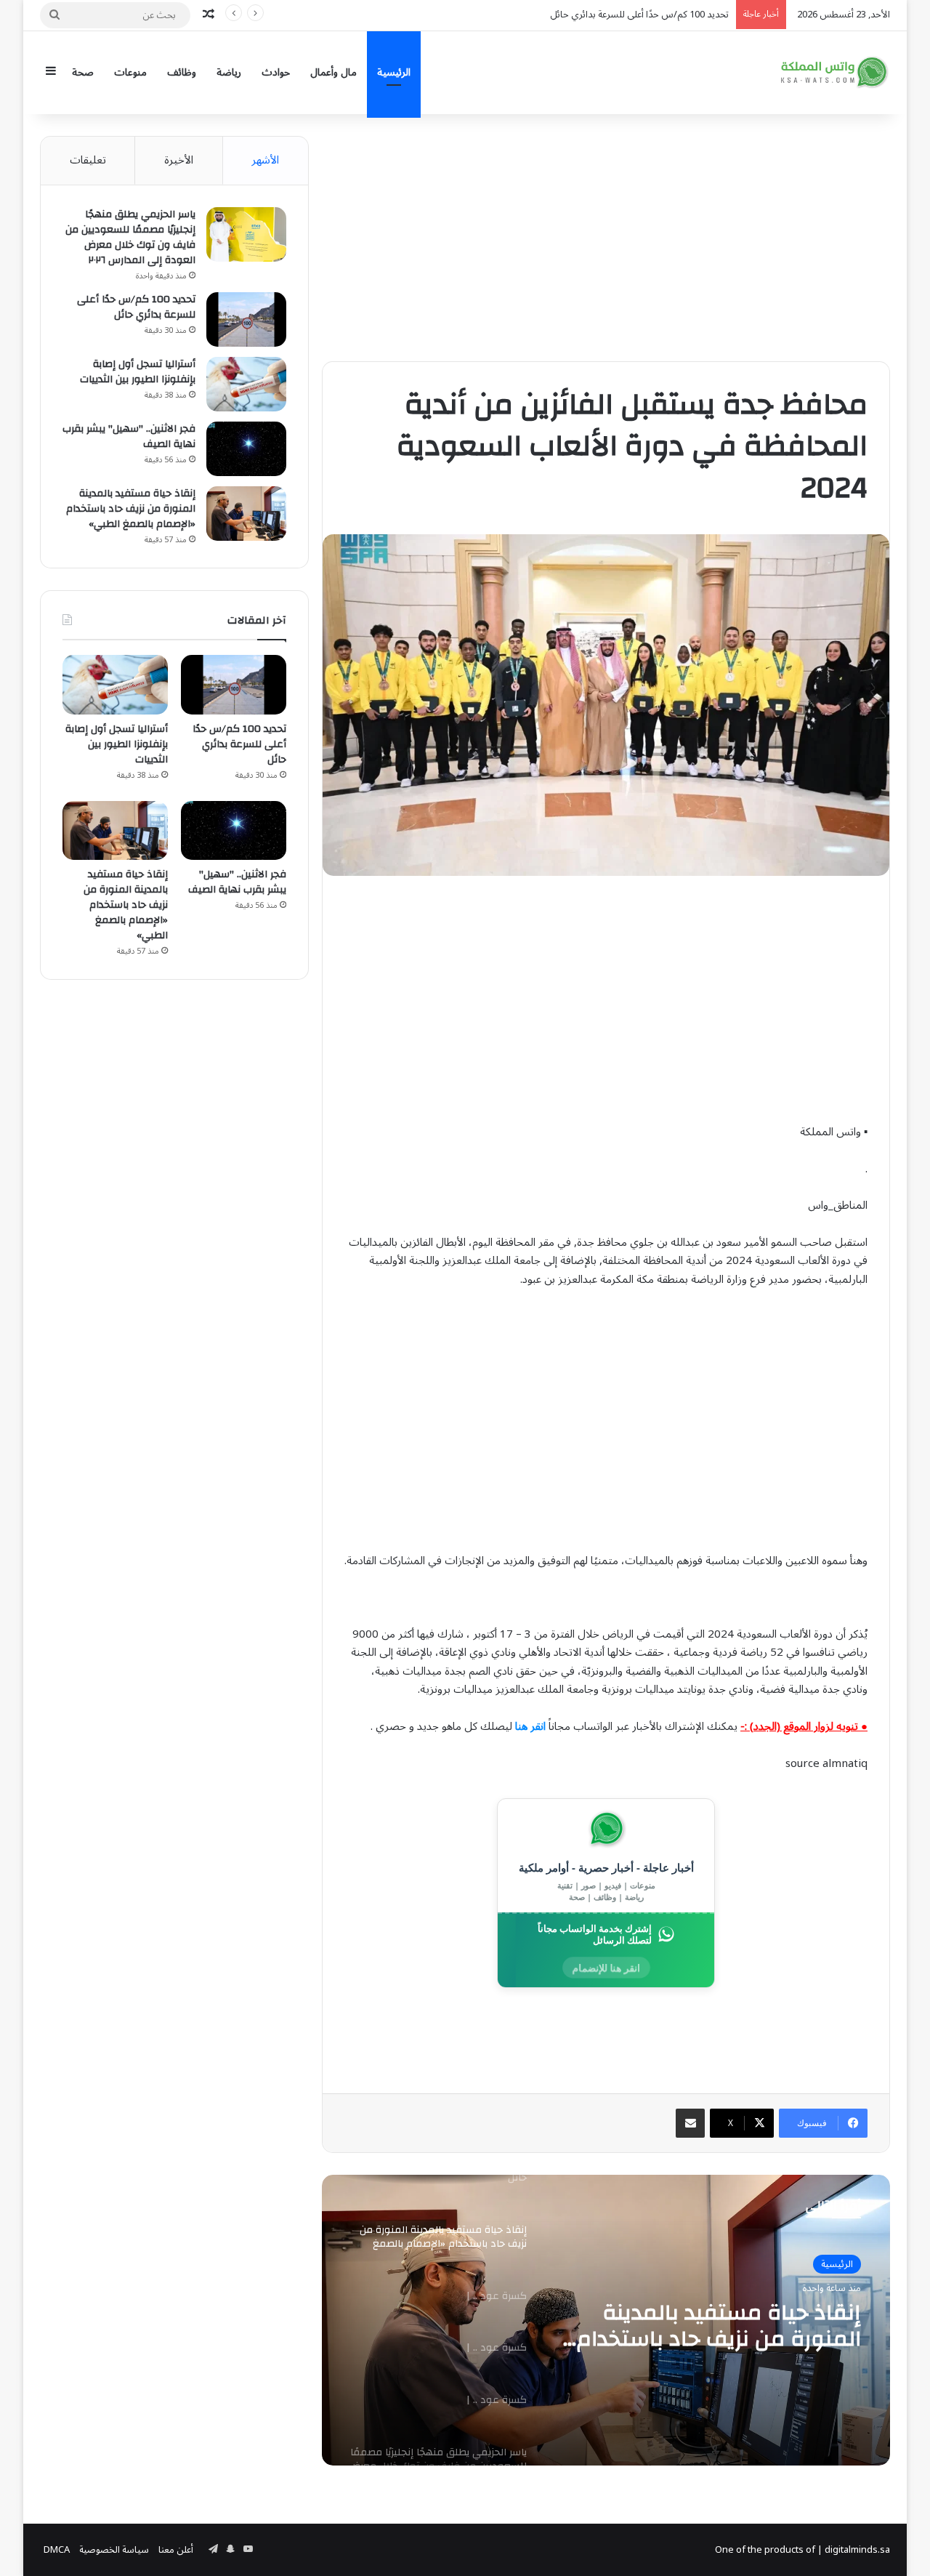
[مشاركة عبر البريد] (690, 2123)
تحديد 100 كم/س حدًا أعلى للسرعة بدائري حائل (136, 307)
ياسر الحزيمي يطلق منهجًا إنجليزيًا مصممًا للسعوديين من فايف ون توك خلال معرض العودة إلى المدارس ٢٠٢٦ (130, 237)
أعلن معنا (176, 2550)
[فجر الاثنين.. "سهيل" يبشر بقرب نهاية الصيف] (246, 449)
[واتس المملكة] (836, 72)
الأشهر (265, 160)
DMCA (57, 2550)
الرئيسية (394, 72)
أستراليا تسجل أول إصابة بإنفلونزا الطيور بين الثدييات (138, 372)
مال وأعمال (333, 72)
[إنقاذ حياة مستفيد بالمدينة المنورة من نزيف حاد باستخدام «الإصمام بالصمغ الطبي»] (246, 514)
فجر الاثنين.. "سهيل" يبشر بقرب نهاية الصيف (129, 436)
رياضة (229, 72)
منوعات (130, 72)
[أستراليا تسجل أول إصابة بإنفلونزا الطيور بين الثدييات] (246, 384)
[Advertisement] (606, 238)
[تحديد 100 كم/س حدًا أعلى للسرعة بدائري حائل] (246, 319)
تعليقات (88, 160)
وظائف (182, 72)
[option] (606, 2320)
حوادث (276, 72)
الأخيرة (179, 160)
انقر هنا (530, 1726)
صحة (83, 72)
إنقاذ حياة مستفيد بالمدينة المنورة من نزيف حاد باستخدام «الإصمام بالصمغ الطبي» (570, 15)
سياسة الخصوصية (114, 2550)
